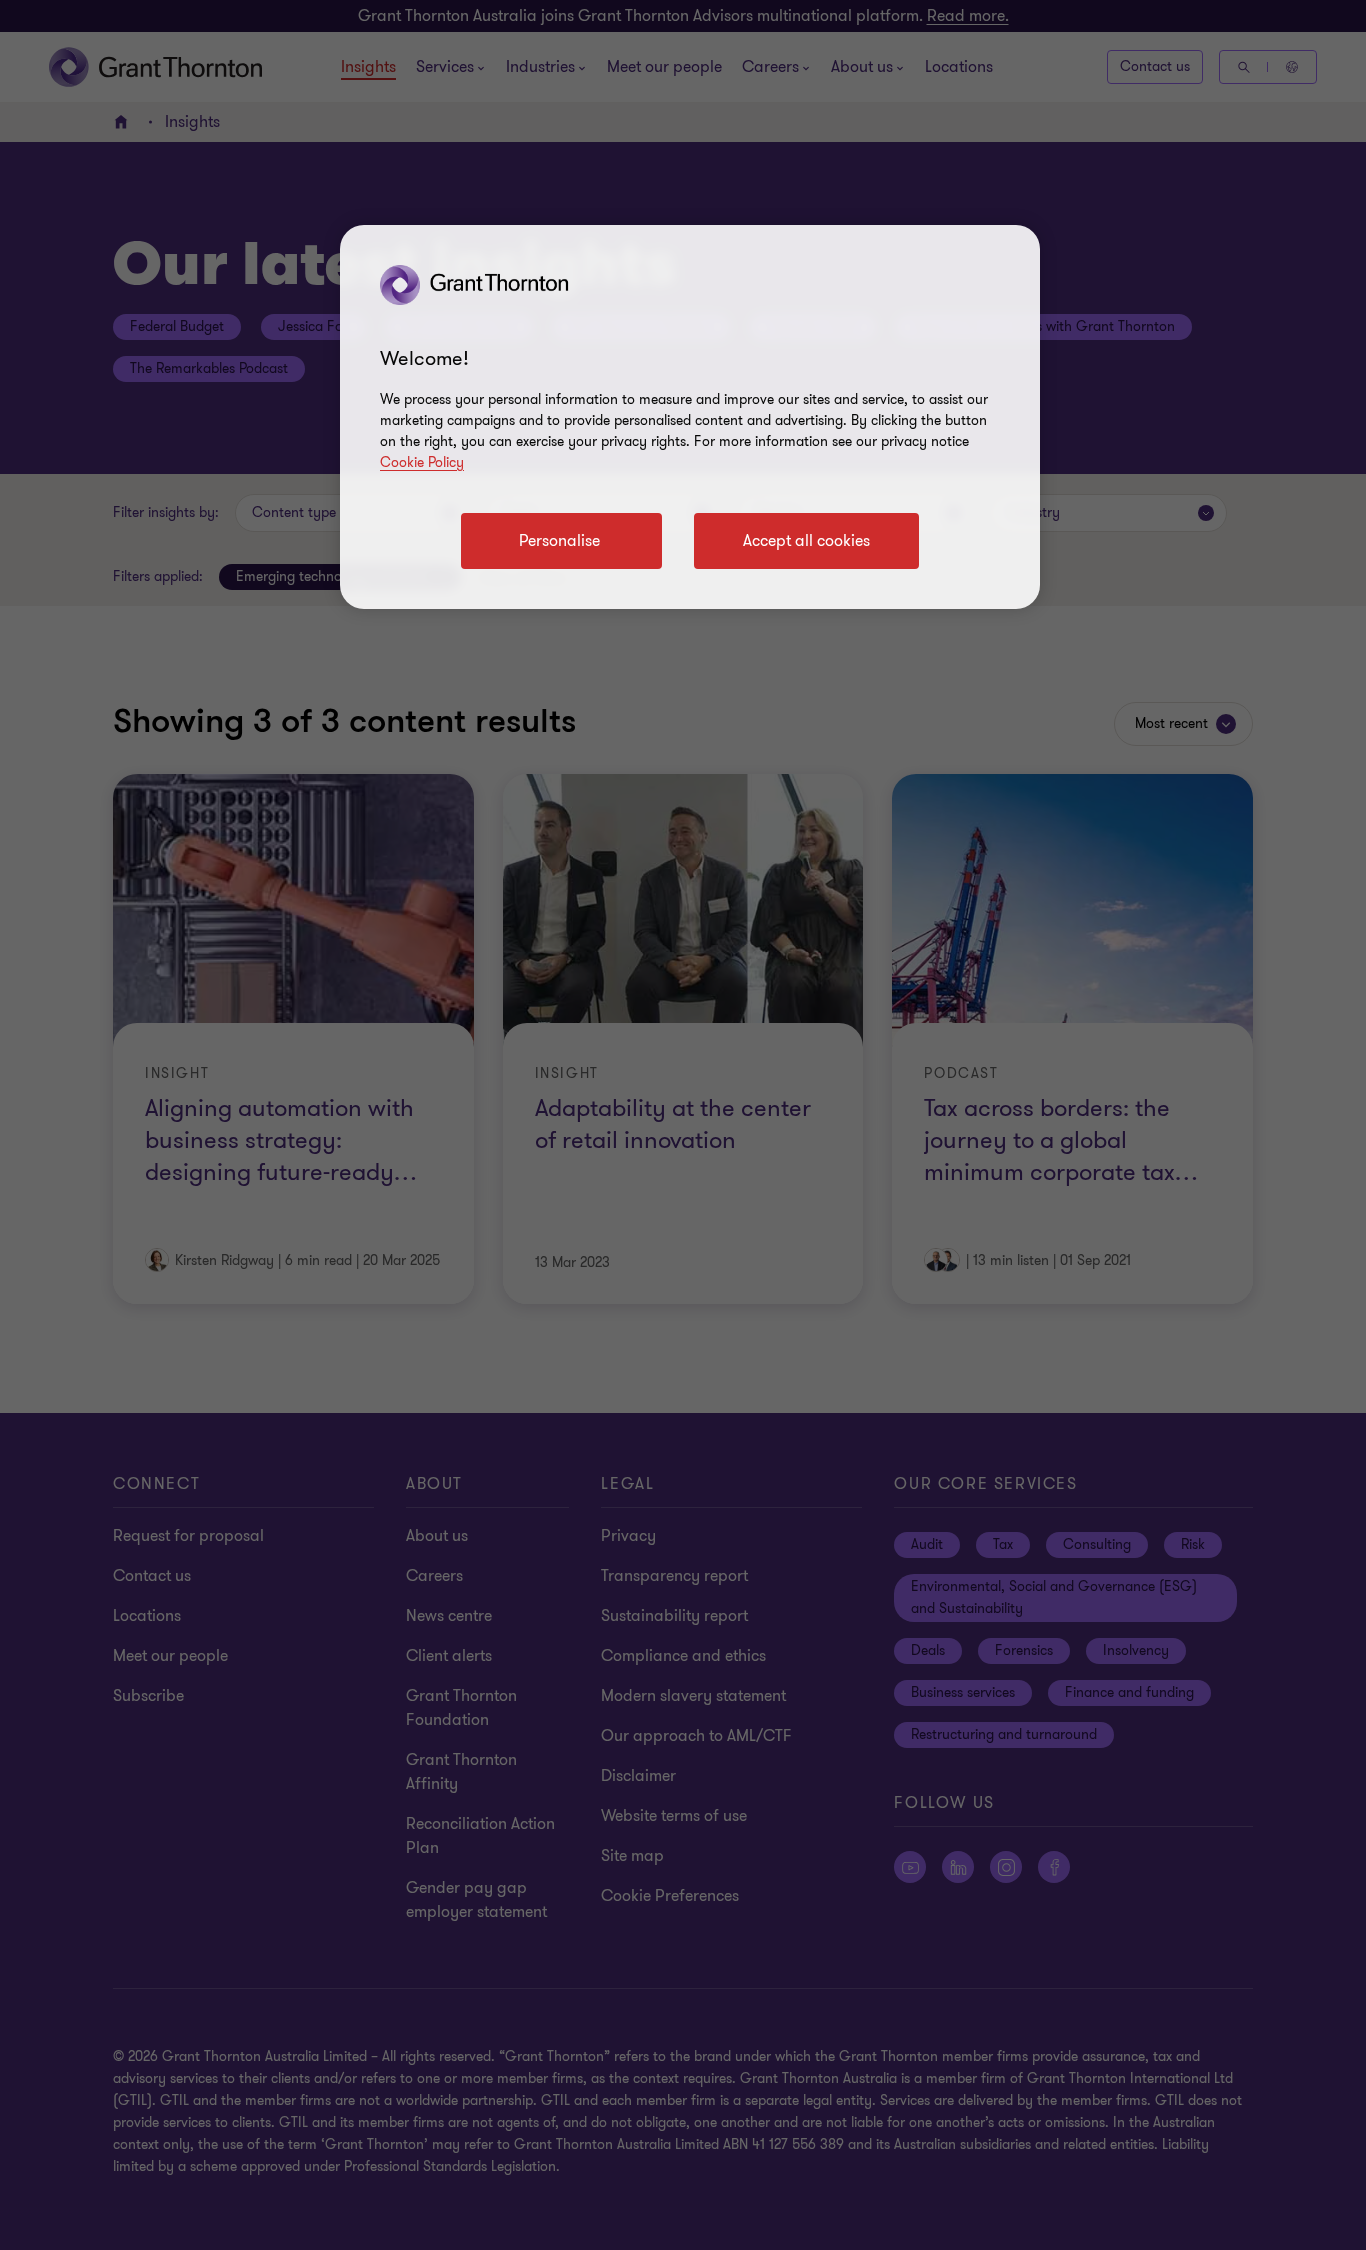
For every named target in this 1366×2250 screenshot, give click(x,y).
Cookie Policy (422, 462)
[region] (690, 417)
